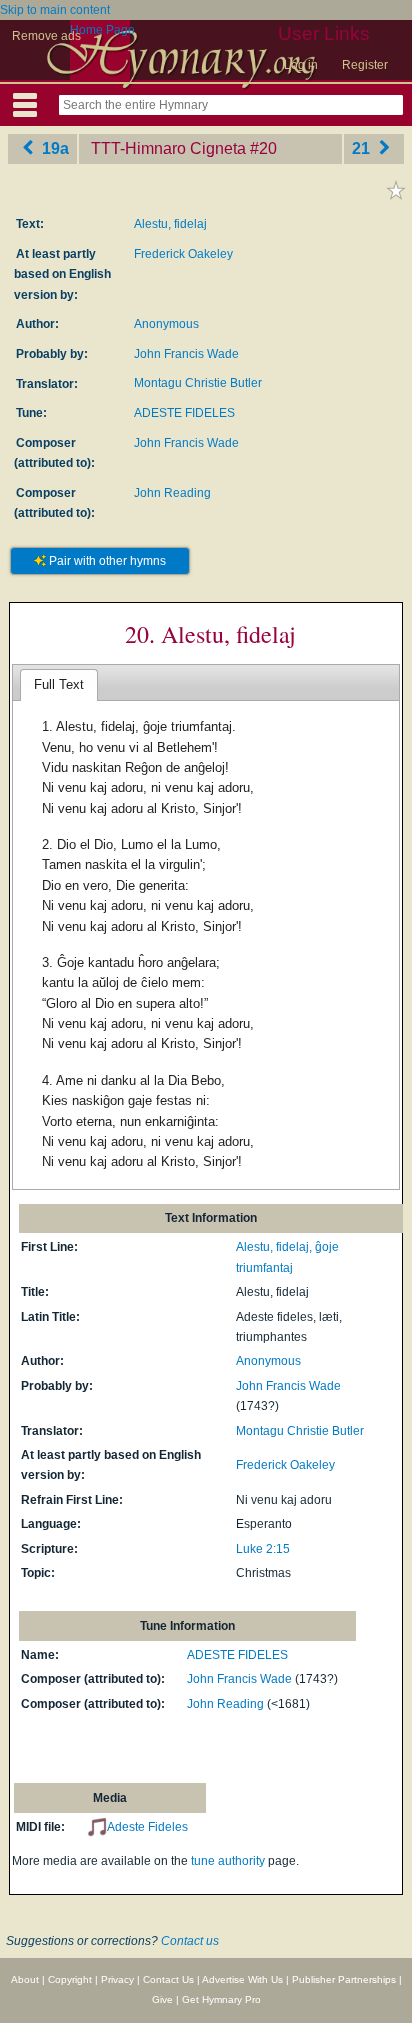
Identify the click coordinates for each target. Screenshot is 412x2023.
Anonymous (166, 324)
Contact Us (168, 1979)
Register (365, 65)
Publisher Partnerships (344, 1979)
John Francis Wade (186, 354)
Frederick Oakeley (183, 254)
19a (53, 148)
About (25, 1979)
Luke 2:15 (263, 1549)
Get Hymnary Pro (221, 1999)
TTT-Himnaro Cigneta (168, 148)
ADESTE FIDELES (184, 413)
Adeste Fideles (147, 1827)
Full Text (59, 684)
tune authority (228, 1861)
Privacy (117, 1979)
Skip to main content (55, 10)
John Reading (172, 493)
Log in (301, 65)
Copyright (70, 1979)
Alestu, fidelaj (170, 224)
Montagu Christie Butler (198, 383)
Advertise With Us (242, 1979)
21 (363, 148)
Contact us (190, 1941)
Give (162, 1999)
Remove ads (46, 36)
